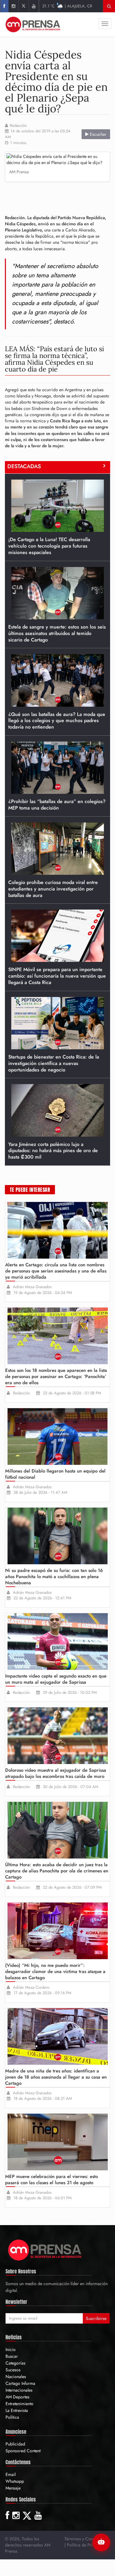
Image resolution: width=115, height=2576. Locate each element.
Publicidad (15, 2444)
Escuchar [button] (98, 134)
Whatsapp (15, 2481)
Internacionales (19, 2390)
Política (12, 2417)
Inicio (11, 2349)
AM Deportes (17, 2397)
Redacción (18, 126)
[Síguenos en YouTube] (34, 6)
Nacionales (16, 2377)
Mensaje (13, 2488)
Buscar (12, 2356)
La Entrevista (17, 2410)
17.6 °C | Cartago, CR (67, 6)
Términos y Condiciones (86, 2539)
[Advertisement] (60, 196)
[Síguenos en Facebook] (4, 6)
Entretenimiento (19, 2404)
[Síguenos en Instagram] (13, 6)
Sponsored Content (23, 2451)
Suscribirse (96, 2318)
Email (11, 2474)
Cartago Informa (20, 2383)
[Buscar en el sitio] (109, 6)
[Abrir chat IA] (101, 2542)
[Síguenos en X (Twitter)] (23, 6)
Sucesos (13, 2370)
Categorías (15, 2363)
